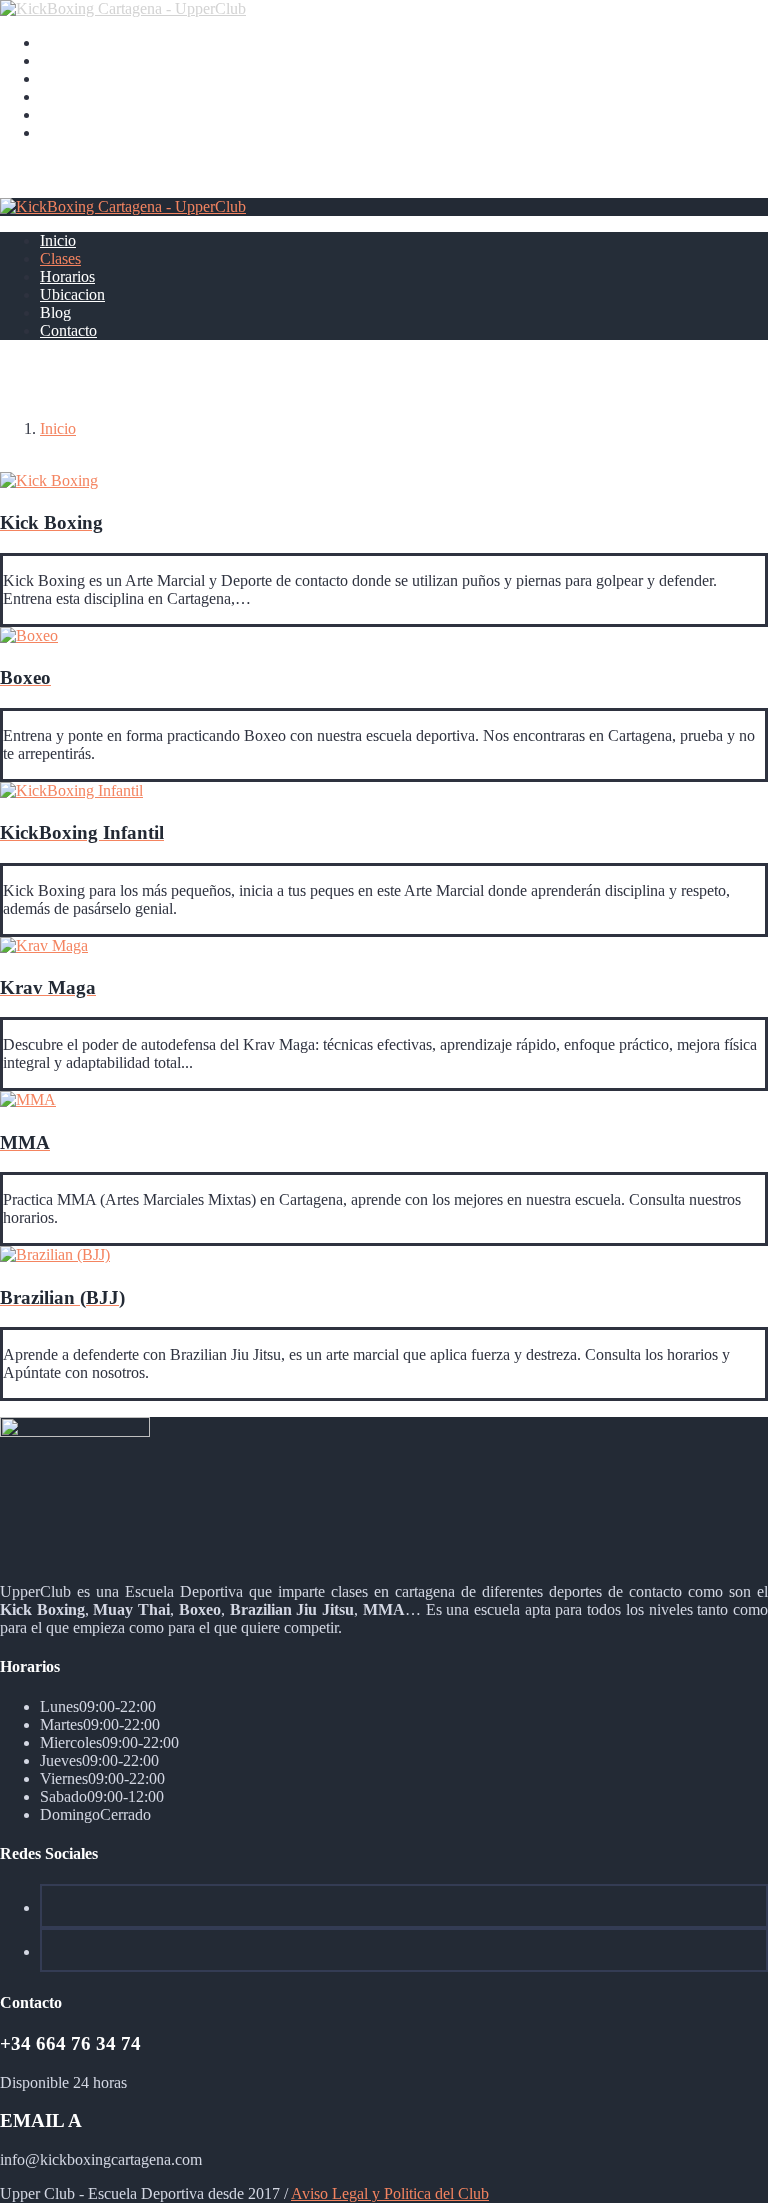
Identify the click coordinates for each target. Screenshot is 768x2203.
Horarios (67, 78)
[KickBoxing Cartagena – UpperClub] (123, 8)
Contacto (68, 132)
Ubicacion (72, 96)
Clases (60, 60)
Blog (55, 114)
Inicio (58, 42)
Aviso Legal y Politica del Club (390, 2193)
